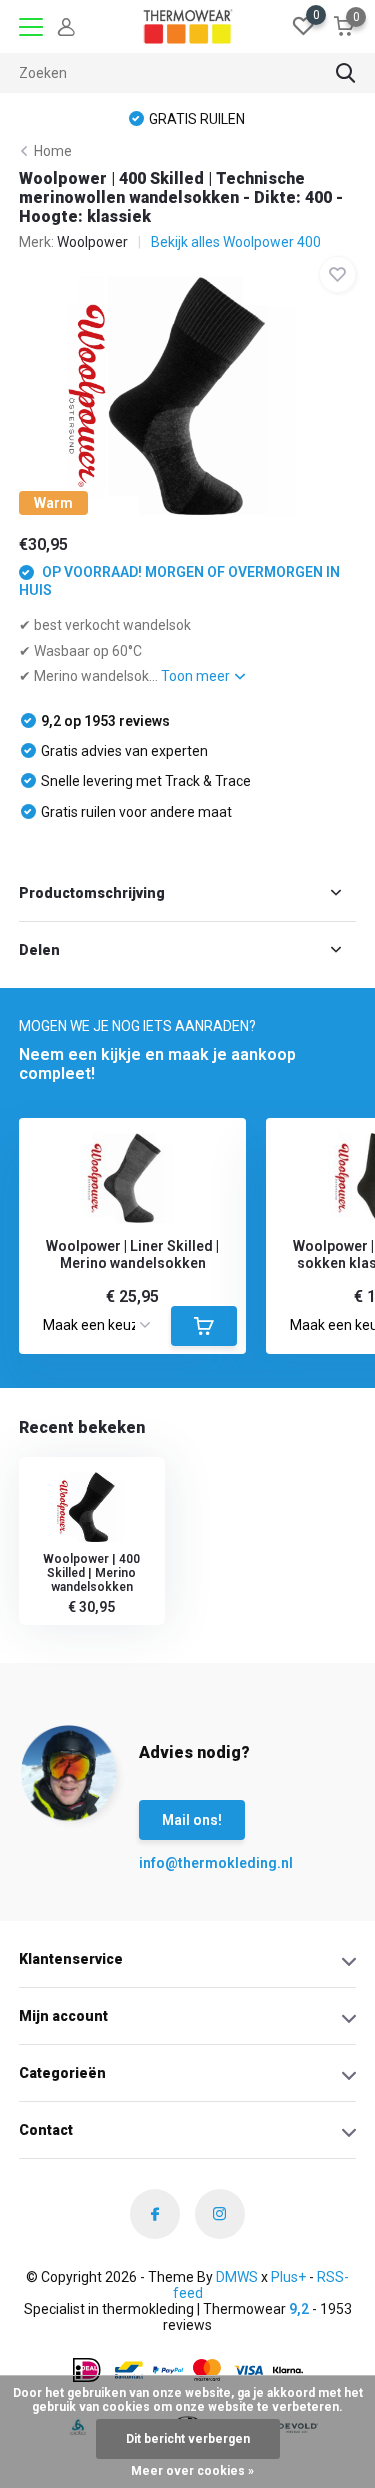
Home (53, 151)
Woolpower (92, 242)
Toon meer (197, 676)
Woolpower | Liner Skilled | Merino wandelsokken (132, 1254)
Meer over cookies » (192, 2471)
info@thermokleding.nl (179, 1863)
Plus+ (288, 2277)
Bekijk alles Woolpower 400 (236, 242)
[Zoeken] (346, 73)
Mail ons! (192, 1820)
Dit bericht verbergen (188, 2439)
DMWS (237, 2277)
